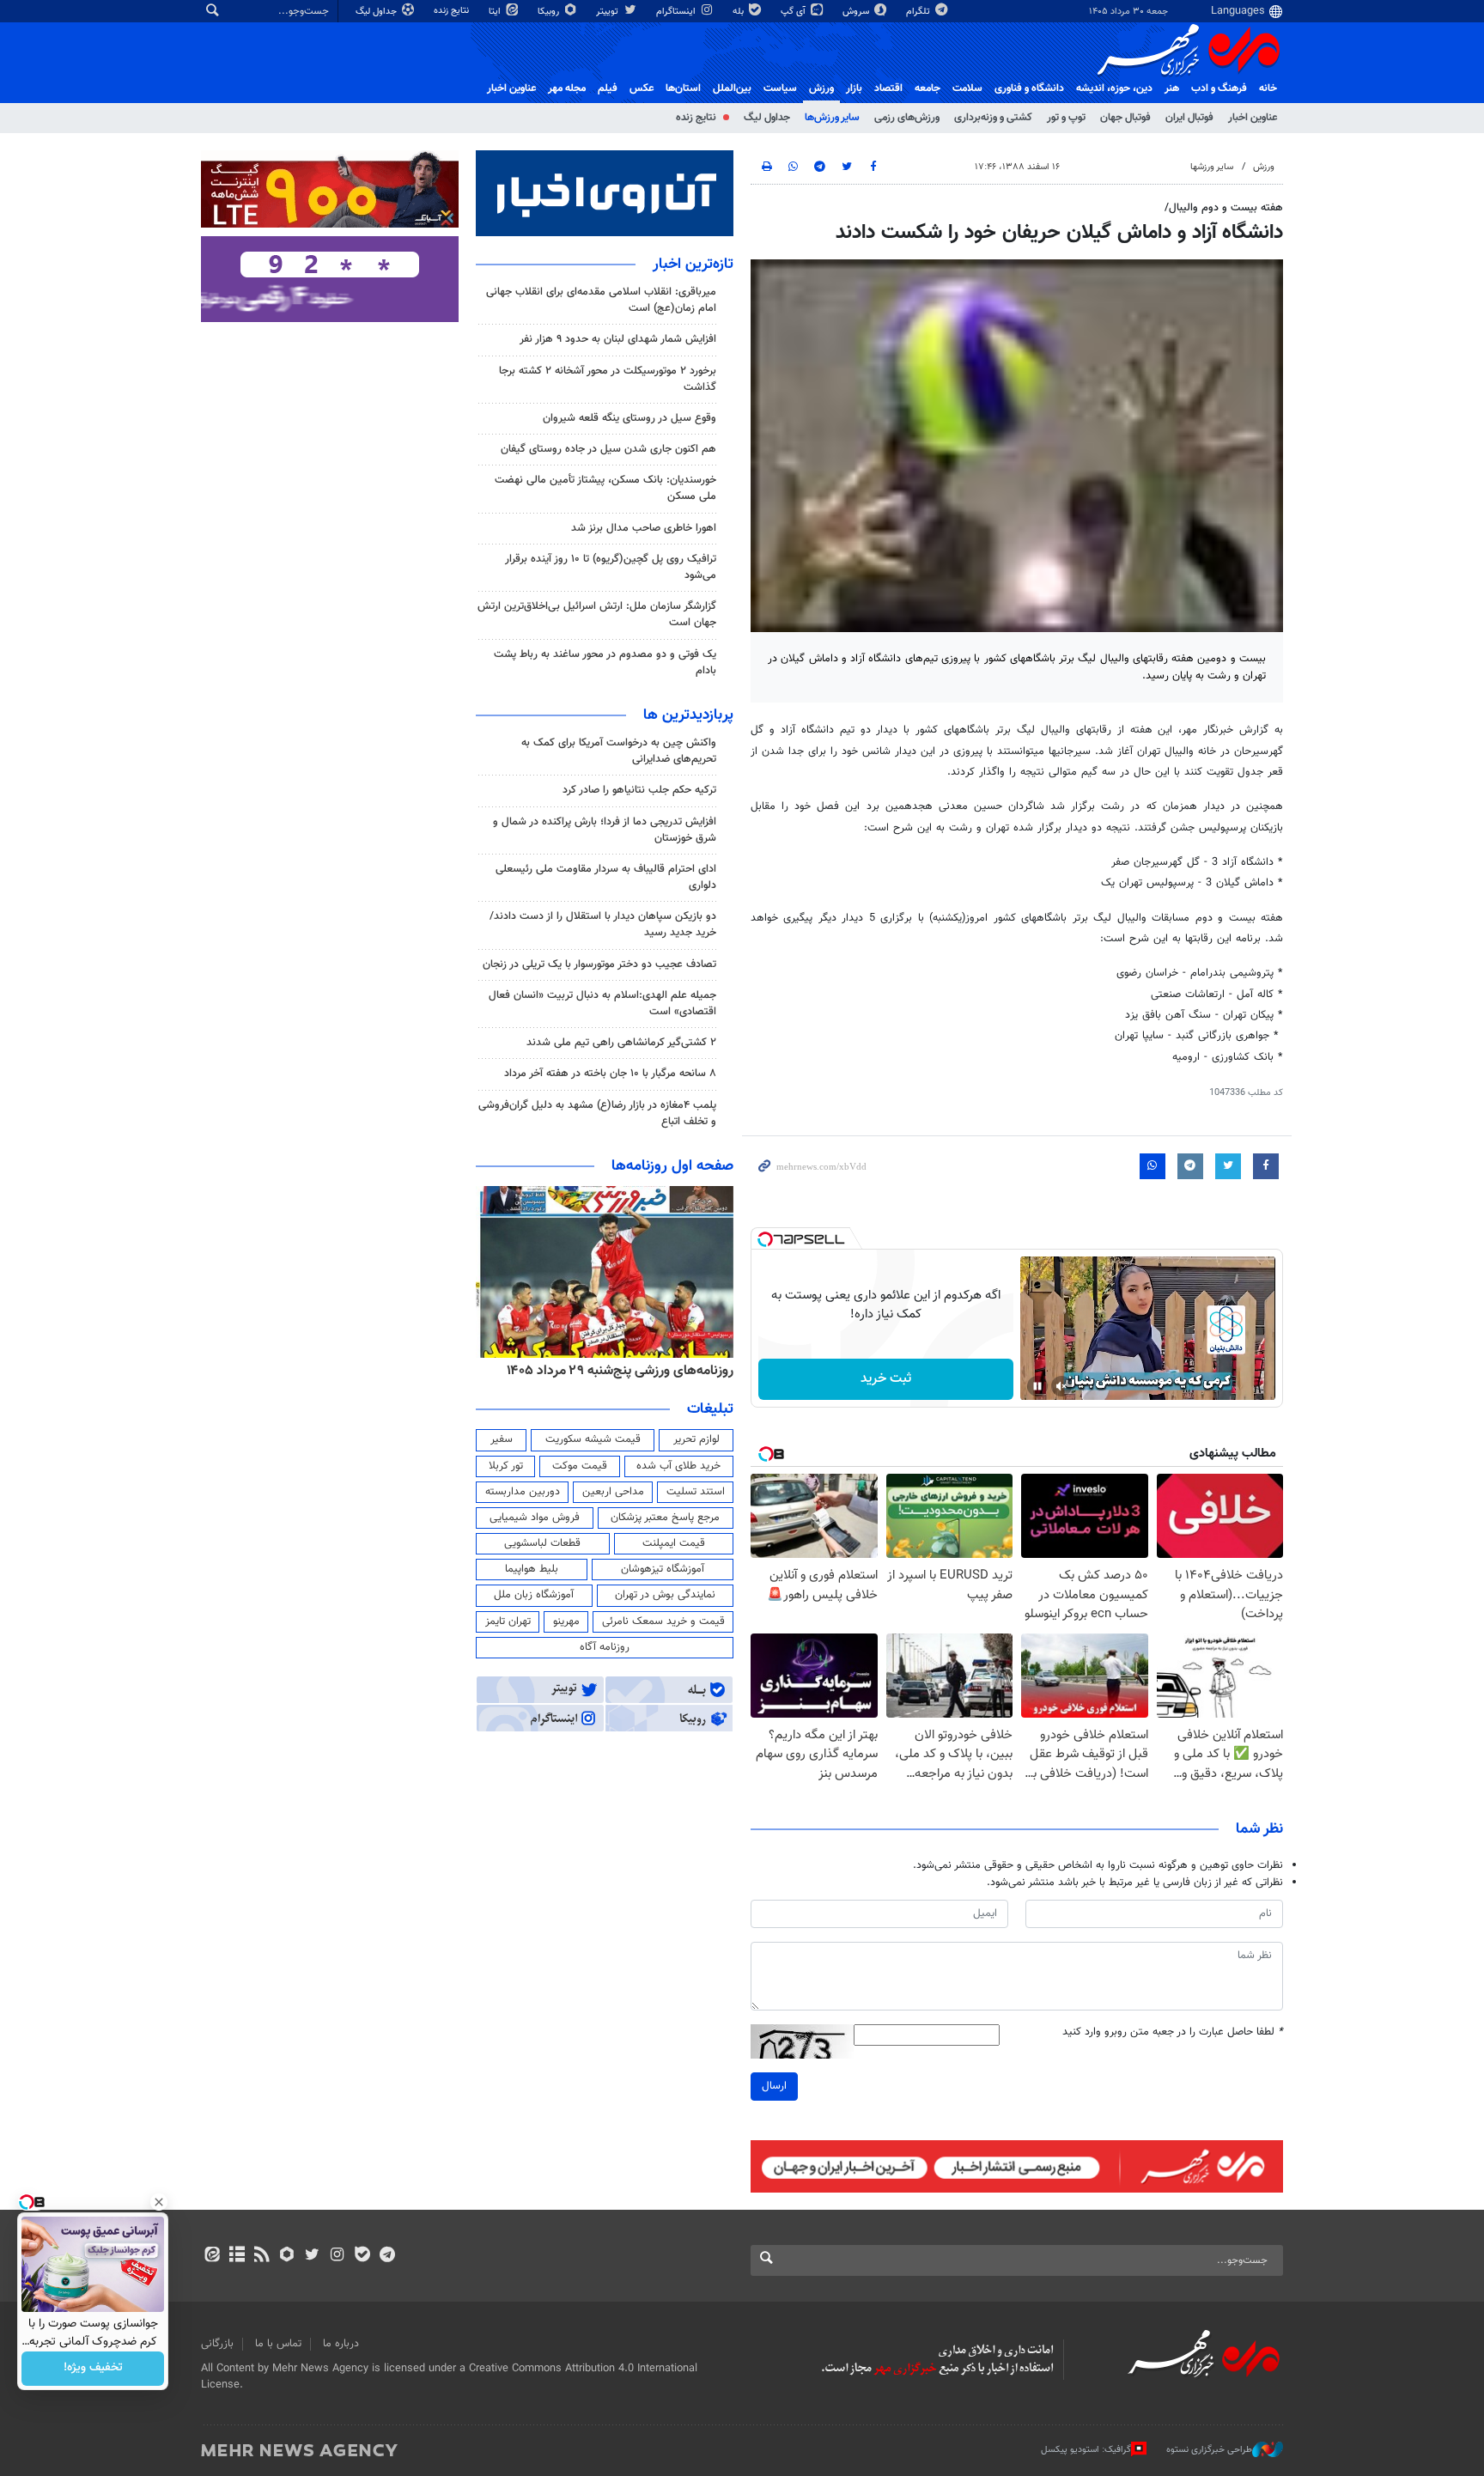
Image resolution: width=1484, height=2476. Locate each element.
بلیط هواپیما (532, 1569)
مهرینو (566, 1621)
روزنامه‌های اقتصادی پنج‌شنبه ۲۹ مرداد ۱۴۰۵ (614, 1371)
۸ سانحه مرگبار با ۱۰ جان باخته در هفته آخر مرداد (610, 1074)
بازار (854, 88)
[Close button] (159, 2202)
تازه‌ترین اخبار (693, 265)
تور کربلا (506, 1466)
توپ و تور (1066, 118)
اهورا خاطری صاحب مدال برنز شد (644, 528)
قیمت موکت (580, 1466)
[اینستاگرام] (337, 2256)
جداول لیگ (377, 12)
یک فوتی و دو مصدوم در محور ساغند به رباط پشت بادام (605, 663)
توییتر (608, 12)
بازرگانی (217, 2344)
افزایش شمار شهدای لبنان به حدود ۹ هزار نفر (618, 339)
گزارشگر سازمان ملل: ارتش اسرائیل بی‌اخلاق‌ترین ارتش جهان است (597, 614)
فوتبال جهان (1125, 118)
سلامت (967, 88)
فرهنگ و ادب (1219, 88)
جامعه (927, 88)
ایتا (496, 12)
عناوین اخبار (1253, 118)
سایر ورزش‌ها (832, 118)
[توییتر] (312, 2256)
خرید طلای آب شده (678, 1466)
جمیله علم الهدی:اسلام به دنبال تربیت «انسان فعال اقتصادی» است (602, 1004)
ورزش (821, 88)
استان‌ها (683, 88)
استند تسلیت (696, 1492)
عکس (642, 88)
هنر (1172, 88)
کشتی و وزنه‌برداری (993, 118)
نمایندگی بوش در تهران (665, 1595)
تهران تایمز (508, 1621)
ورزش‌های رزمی (907, 118)
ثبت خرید (886, 1379)
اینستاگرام (677, 12)
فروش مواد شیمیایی (535, 1518)
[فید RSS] (262, 2256)
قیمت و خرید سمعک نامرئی (663, 1621)
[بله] (362, 2256)
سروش (857, 12)
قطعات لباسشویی (542, 1543)
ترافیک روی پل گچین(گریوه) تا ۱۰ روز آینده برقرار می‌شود (611, 567)
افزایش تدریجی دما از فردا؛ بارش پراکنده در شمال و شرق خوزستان (605, 830)
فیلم (608, 88)
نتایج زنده (453, 11)
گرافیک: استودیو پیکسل (1086, 2450)
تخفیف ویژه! (93, 2369)
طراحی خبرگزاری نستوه (1209, 2450)
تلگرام (919, 12)
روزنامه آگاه (605, 1647)
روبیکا (550, 12)
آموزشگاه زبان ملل (534, 1595)
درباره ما (341, 2344)
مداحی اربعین (613, 1492)
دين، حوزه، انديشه (1114, 88)
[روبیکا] (287, 2256)
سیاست (780, 88)
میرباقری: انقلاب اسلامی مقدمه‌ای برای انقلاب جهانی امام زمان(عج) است (601, 300)
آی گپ (794, 12)
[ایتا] (212, 2256)
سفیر (502, 1439)
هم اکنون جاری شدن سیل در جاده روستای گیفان (608, 449)
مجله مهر (567, 88)
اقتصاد (888, 88)
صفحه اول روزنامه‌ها (672, 1166)
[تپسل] (765, 1239)
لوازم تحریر (696, 1439)
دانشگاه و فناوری (1029, 88)
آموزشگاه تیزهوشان (663, 1569)
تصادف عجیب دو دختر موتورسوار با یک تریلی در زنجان (599, 964)
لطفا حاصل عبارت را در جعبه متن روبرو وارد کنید (1173, 2032)
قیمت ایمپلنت (674, 1543)
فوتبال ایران (1189, 118)
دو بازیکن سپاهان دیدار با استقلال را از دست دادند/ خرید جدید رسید (603, 925)
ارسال (774, 2086)
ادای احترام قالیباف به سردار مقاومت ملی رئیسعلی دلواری (606, 877)
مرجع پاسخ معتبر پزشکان (665, 1518)
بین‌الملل (732, 88)
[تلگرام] (387, 2256)
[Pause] (1037, 1386)
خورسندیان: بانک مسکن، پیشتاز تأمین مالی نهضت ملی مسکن (605, 488)
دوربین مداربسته (523, 1492)
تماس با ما (278, 2344)
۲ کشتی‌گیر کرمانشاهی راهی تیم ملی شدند (621, 1043)
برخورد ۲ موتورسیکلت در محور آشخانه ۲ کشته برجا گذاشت (608, 379)
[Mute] (1061, 1386)
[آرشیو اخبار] (237, 2256)
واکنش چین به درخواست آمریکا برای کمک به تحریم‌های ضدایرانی (619, 751)
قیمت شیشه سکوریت (593, 1439)
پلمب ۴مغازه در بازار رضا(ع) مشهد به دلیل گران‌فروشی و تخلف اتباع (597, 1113)
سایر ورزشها (1212, 167)
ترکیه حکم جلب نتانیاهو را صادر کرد (639, 790)
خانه (1268, 88)
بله (739, 12)
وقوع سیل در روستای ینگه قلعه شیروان (629, 418)
